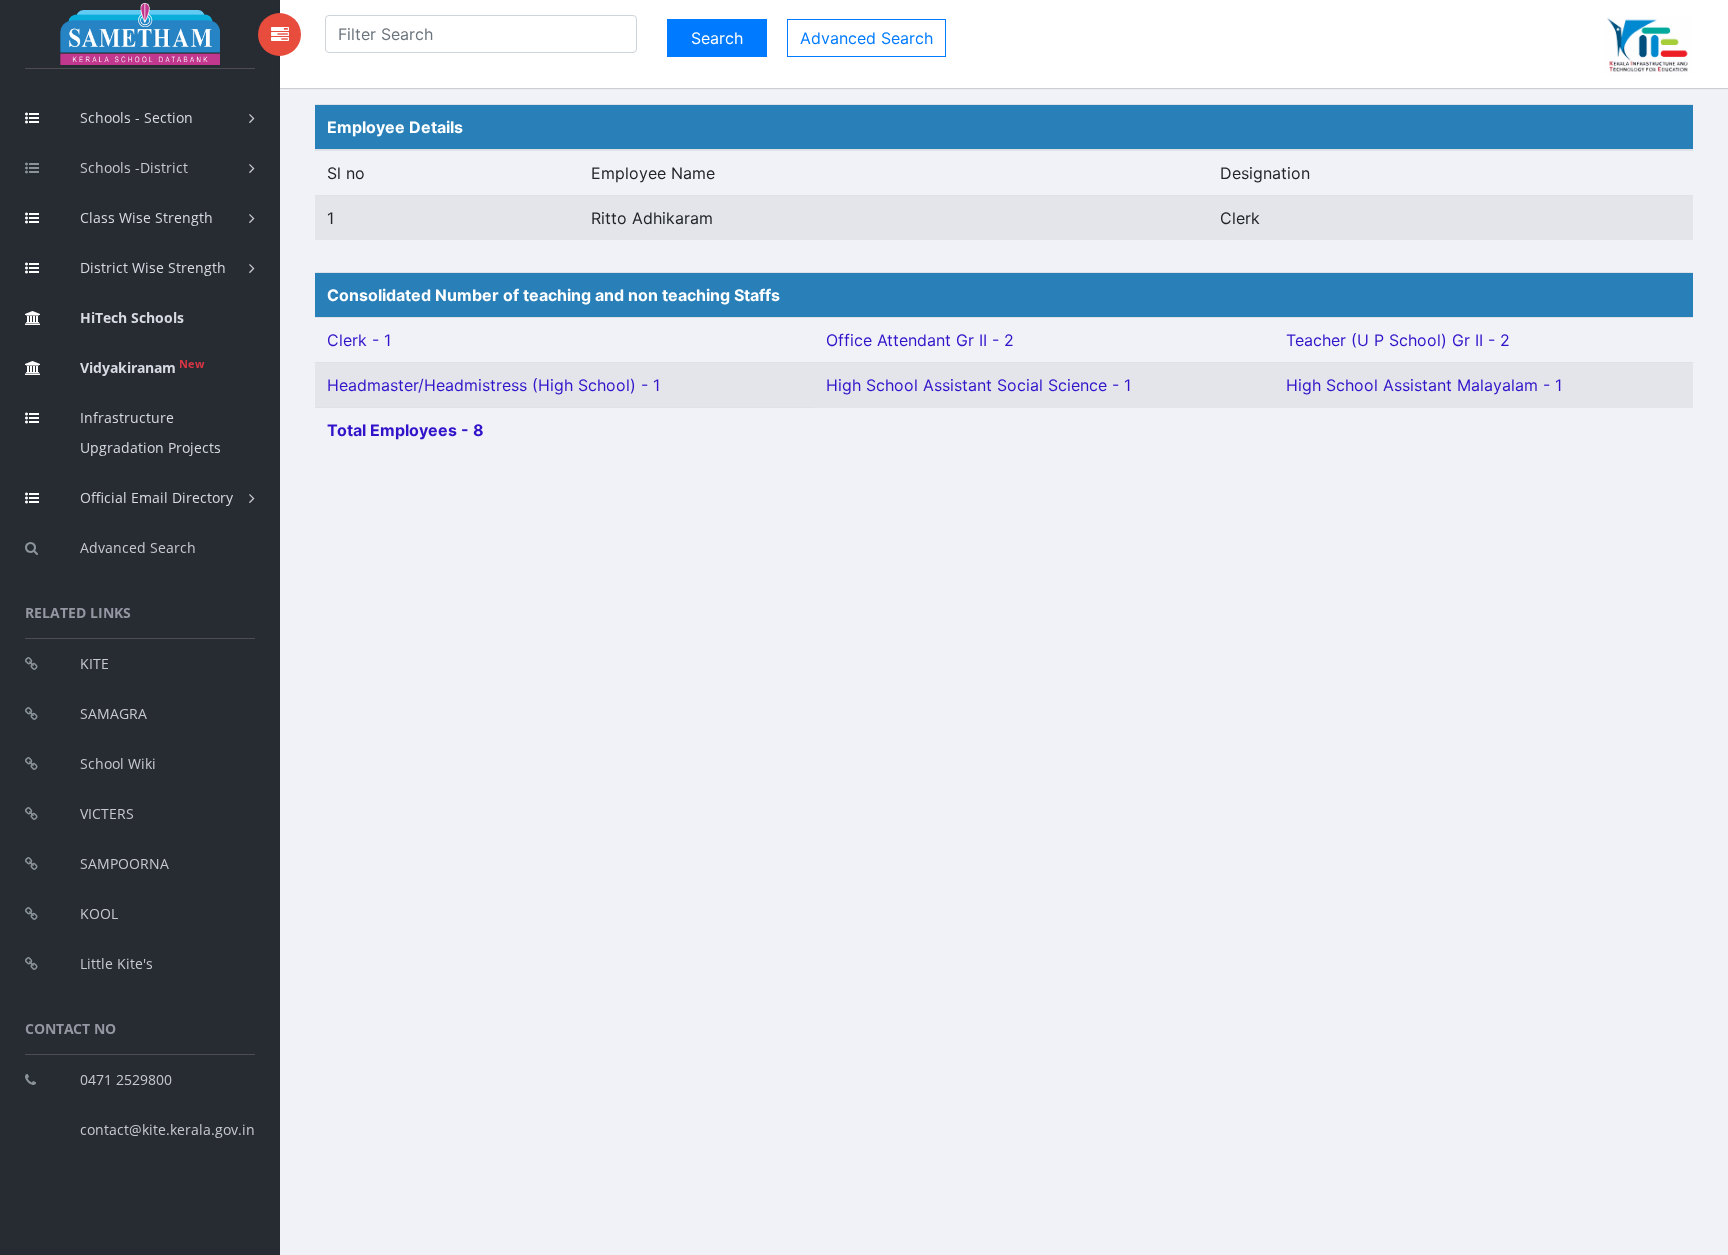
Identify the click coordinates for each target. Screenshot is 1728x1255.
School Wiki (118, 763)
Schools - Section (136, 117)
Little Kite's (116, 963)
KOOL (99, 913)
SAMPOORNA (124, 863)
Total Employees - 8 (405, 430)
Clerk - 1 (359, 340)
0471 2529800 (126, 1079)
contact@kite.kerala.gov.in (167, 1129)
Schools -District (134, 167)
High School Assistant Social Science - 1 (978, 385)
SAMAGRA (113, 713)
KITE (94, 663)
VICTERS (107, 813)
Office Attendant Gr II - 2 (920, 340)
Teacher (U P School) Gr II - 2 (1398, 340)
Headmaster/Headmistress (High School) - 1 (493, 385)
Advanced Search (138, 547)
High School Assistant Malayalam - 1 (1424, 385)
